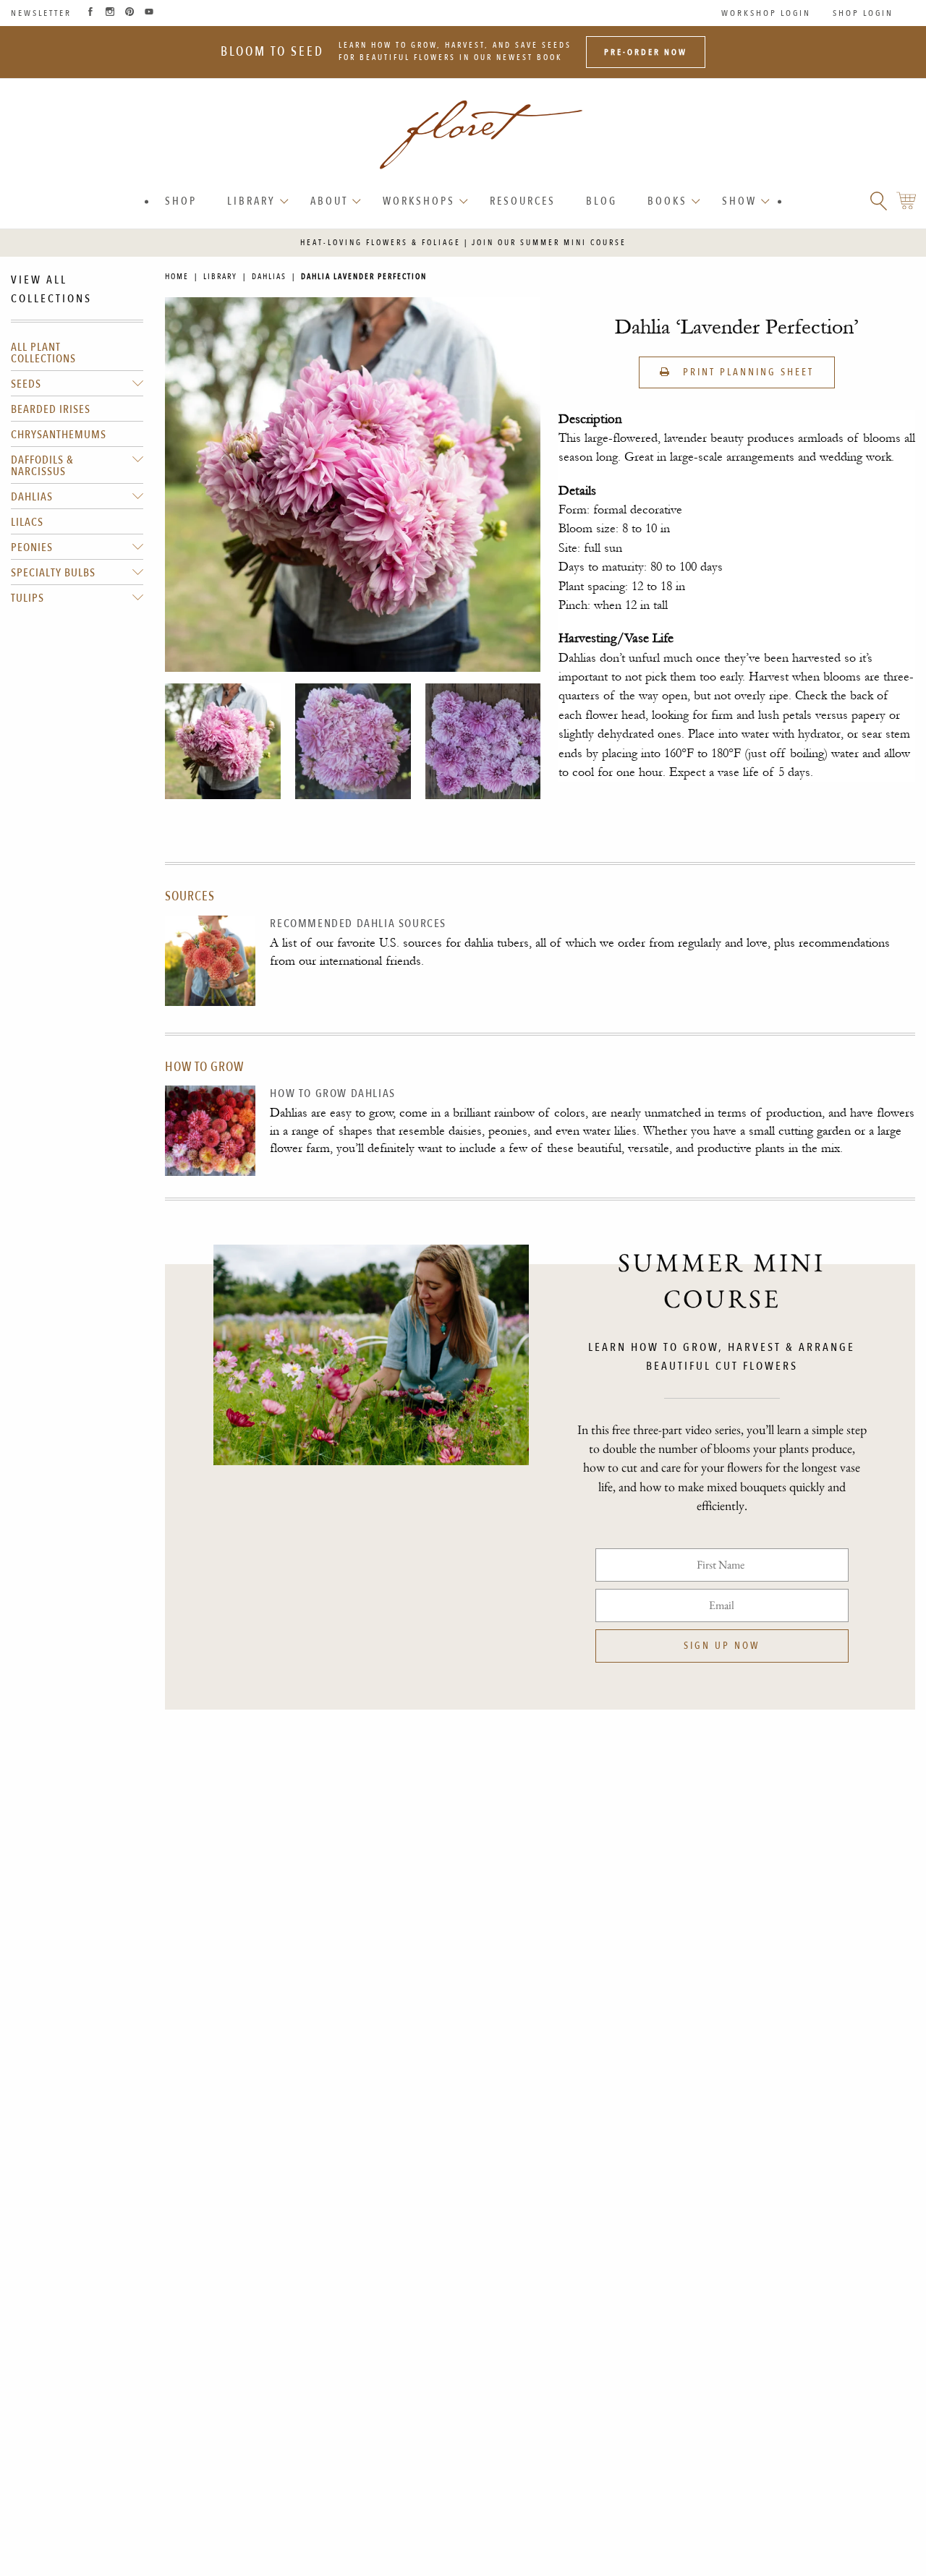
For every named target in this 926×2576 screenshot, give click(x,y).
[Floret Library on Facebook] (90, 13)
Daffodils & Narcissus (42, 466)
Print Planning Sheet (746, 372)
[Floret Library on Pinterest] (129, 13)
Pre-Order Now (646, 52)
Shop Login (863, 13)
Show (739, 201)
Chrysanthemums (59, 435)
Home (177, 277)
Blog (602, 201)
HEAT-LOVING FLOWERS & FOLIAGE (381, 243)
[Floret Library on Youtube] (149, 13)
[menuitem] (181, 201)
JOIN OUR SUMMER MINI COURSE (549, 243)
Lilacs (27, 522)
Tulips (27, 598)
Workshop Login (766, 13)
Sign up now (722, 1646)
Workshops (419, 201)
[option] (223, 741)
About (329, 201)
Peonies (32, 547)
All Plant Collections (43, 353)
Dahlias (32, 497)
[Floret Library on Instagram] (110, 13)
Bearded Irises (51, 409)
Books (667, 201)
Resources (523, 201)
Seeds (26, 384)
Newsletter (41, 13)
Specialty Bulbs (53, 573)
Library (251, 201)
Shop (181, 201)
